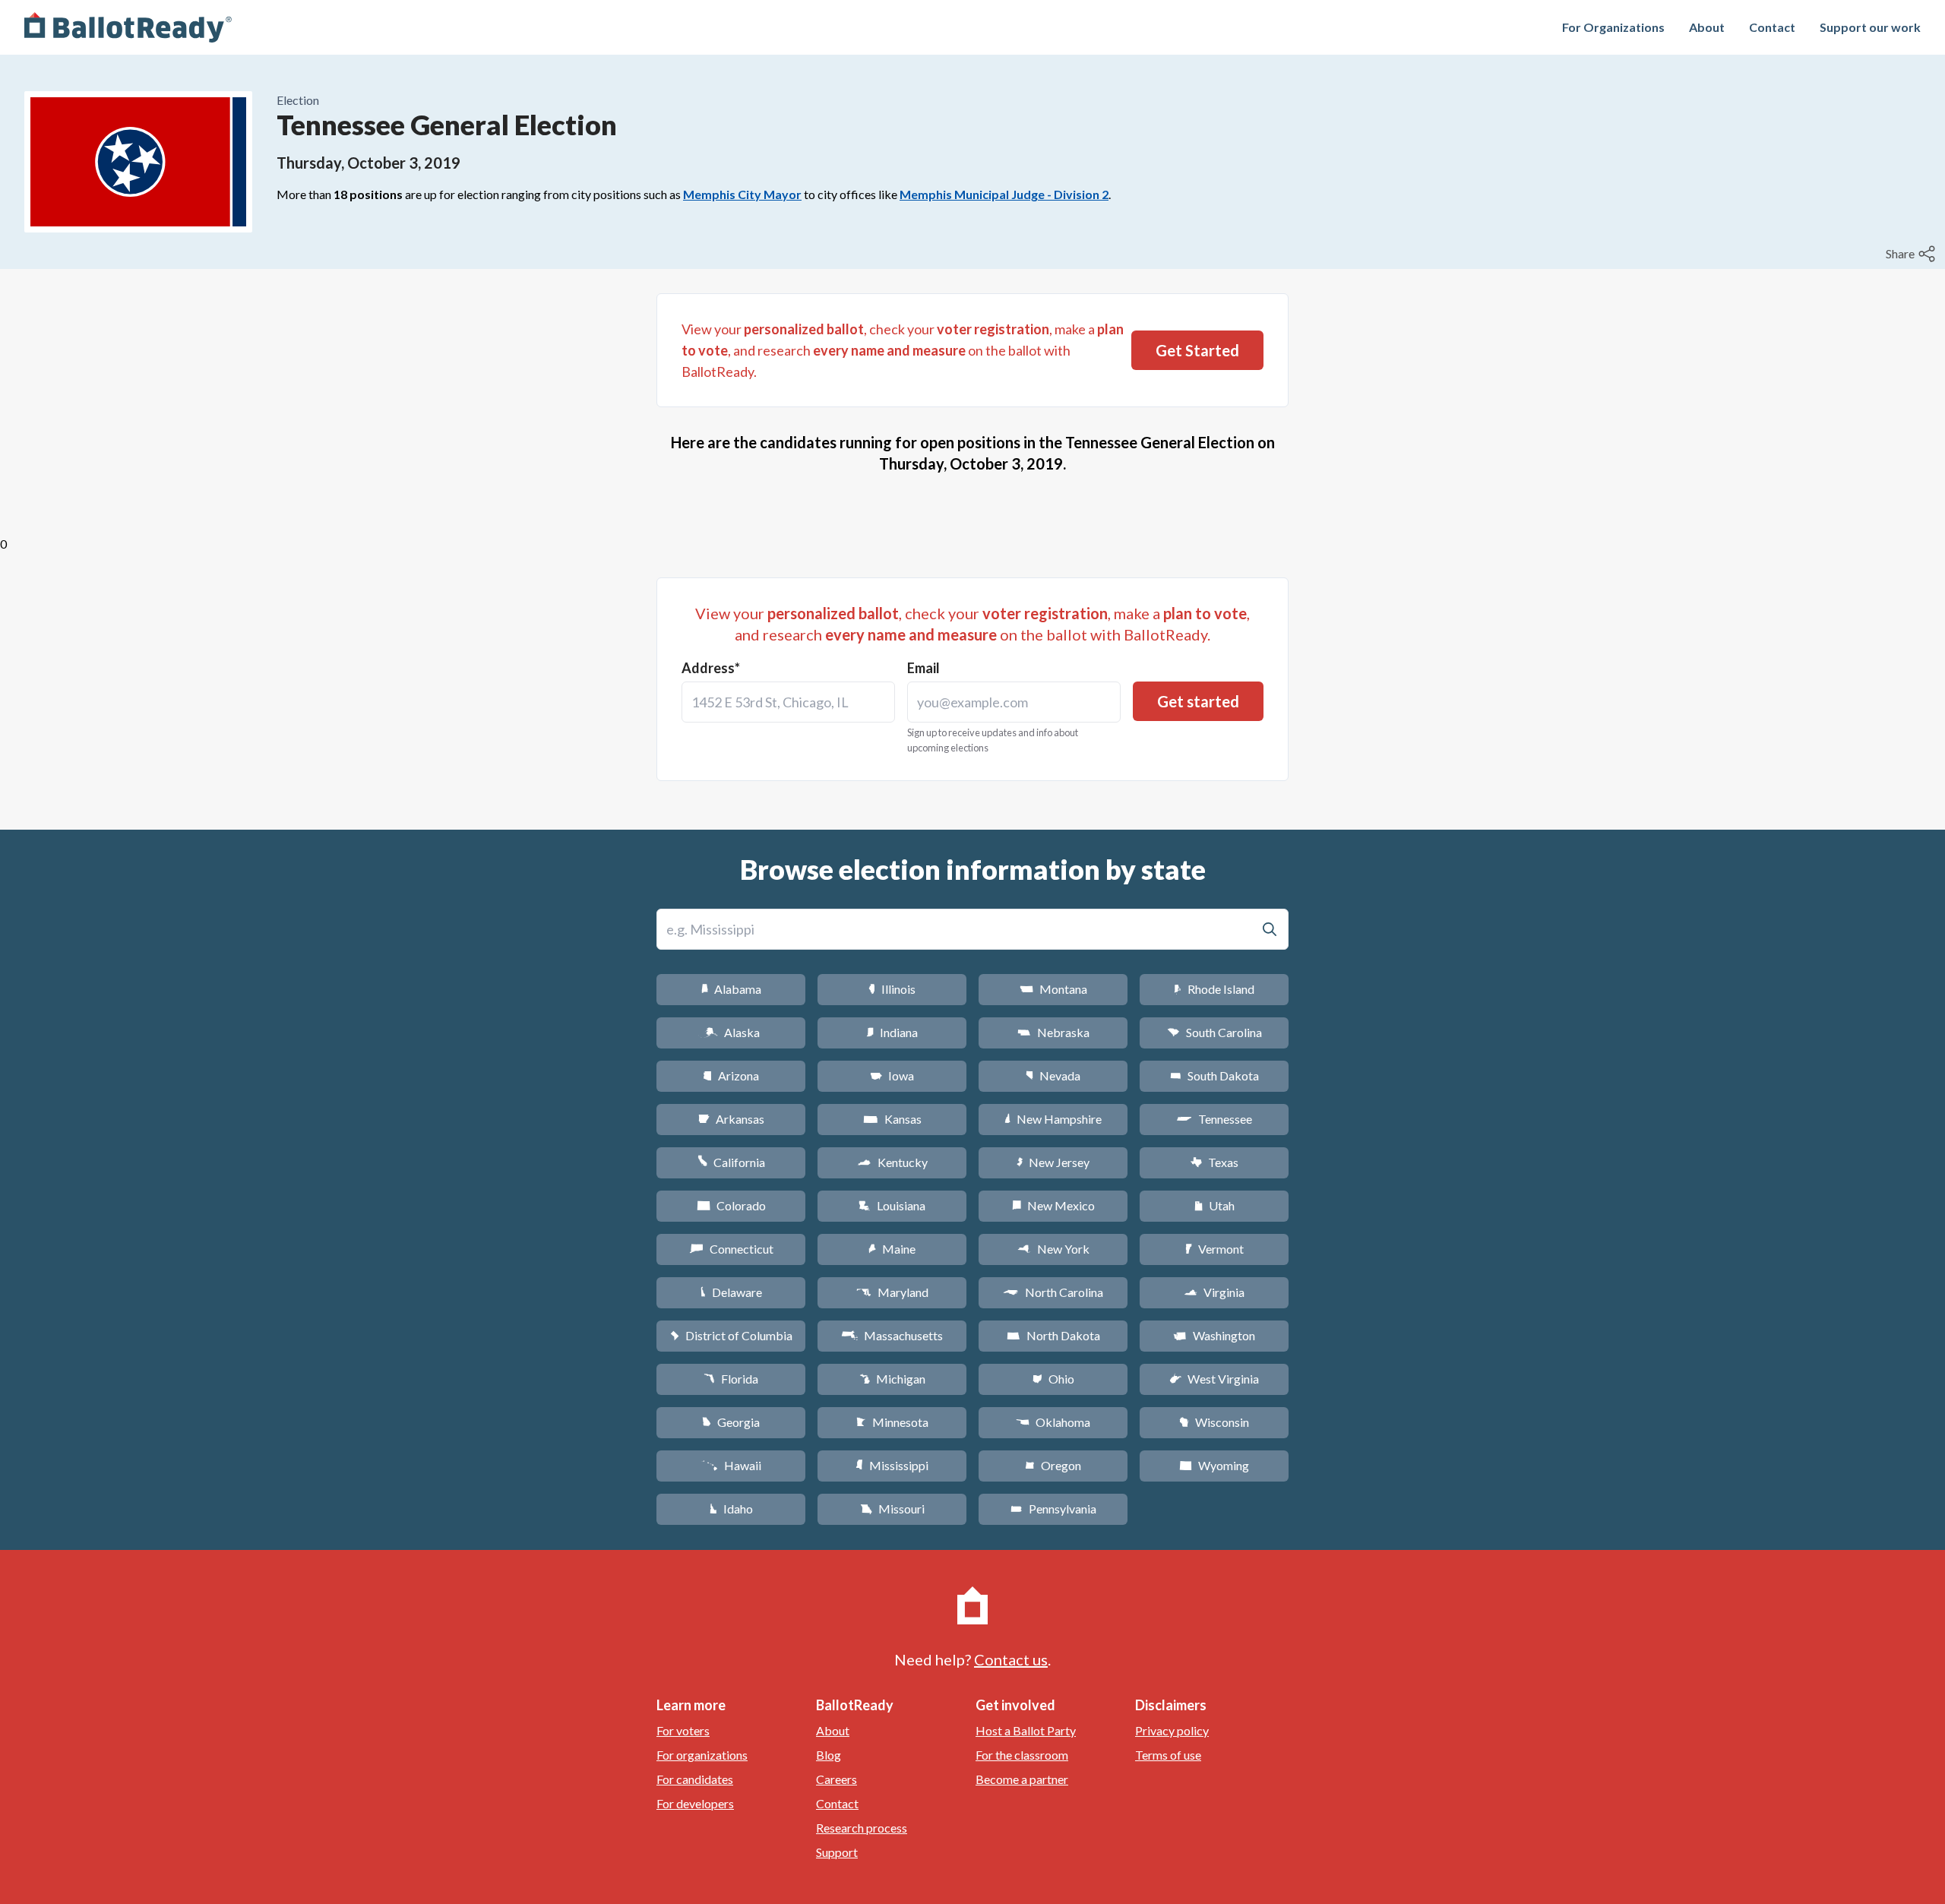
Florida (731, 1379)
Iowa (892, 1075)
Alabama (731, 989)
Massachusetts (892, 1335)
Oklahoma (1053, 1422)
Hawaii (731, 1465)
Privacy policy (1172, 1730)
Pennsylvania (1053, 1509)
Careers (837, 1779)
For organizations (702, 1755)
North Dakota (1053, 1335)
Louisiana (892, 1205)
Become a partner (1022, 1779)
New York (1053, 1249)
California (731, 1162)
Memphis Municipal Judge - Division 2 (1004, 194)
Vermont (1214, 1249)
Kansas (892, 1119)
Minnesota (892, 1422)
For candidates (695, 1779)
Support (837, 1852)
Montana (1053, 989)
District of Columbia (731, 1335)
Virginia (1214, 1292)
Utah (1214, 1205)
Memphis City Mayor (742, 194)
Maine (892, 1249)
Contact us (1011, 1659)
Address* (711, 668)
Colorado (731, 1205)
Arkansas (731, 1119)
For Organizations (1613, 27)
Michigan (892, 1379)
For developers (695, 1803)
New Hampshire (1053, 1119)
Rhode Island (1214, 989)
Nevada (1053, 1075)
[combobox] (788, 702)
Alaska (731, 1032)
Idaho (731, 1509)
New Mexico (1053, 1205)
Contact (1772, 27)
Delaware (731, 1292)
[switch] (1912, 254)
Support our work (1870, 27)
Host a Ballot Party (1026, 1730)
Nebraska (1053, 1032)
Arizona (731, 1075)
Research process (862, 1828)
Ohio (1053, 1379)
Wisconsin (1214, 1422)
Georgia (731, 1422)
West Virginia (1214, 1379)
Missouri (892, 1509)
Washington (1214, 1335)
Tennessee (1214, 1119)
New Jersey (1053, 1162)
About (1707, 27)
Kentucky (892, 1162)
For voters (683, 1730)
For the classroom (1022, 1755)
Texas (1214, 1162)
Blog (829, 1755)
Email (923, 668)
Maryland (892, 1292)
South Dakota (1214, 1075)
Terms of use (1168, 1755)
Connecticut (731, 1249)
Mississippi (892, 1465)
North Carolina (1053, 1292)
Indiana (892, 1032)
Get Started (1197, 350)
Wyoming (1214, 1465)
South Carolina (1214, 1032)
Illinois (892, 989)
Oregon (1053, 1465)
